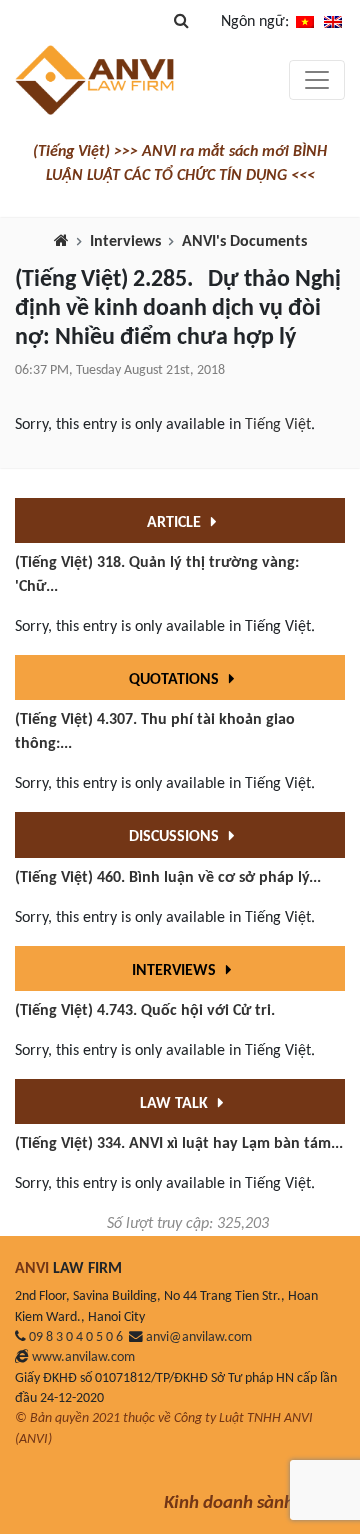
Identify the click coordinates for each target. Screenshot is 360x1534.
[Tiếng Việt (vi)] (305, 22)
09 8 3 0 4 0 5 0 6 (76, 1337)
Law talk (176, 1104)
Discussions (176, 837)
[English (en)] (333, 22)
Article (176, 523)
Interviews (125, 242)
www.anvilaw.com (83, 1357)
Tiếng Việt (278, 425)
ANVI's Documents (244, 242)
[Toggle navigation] (317, 80)
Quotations (176, 680)
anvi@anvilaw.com (199, 1337)
